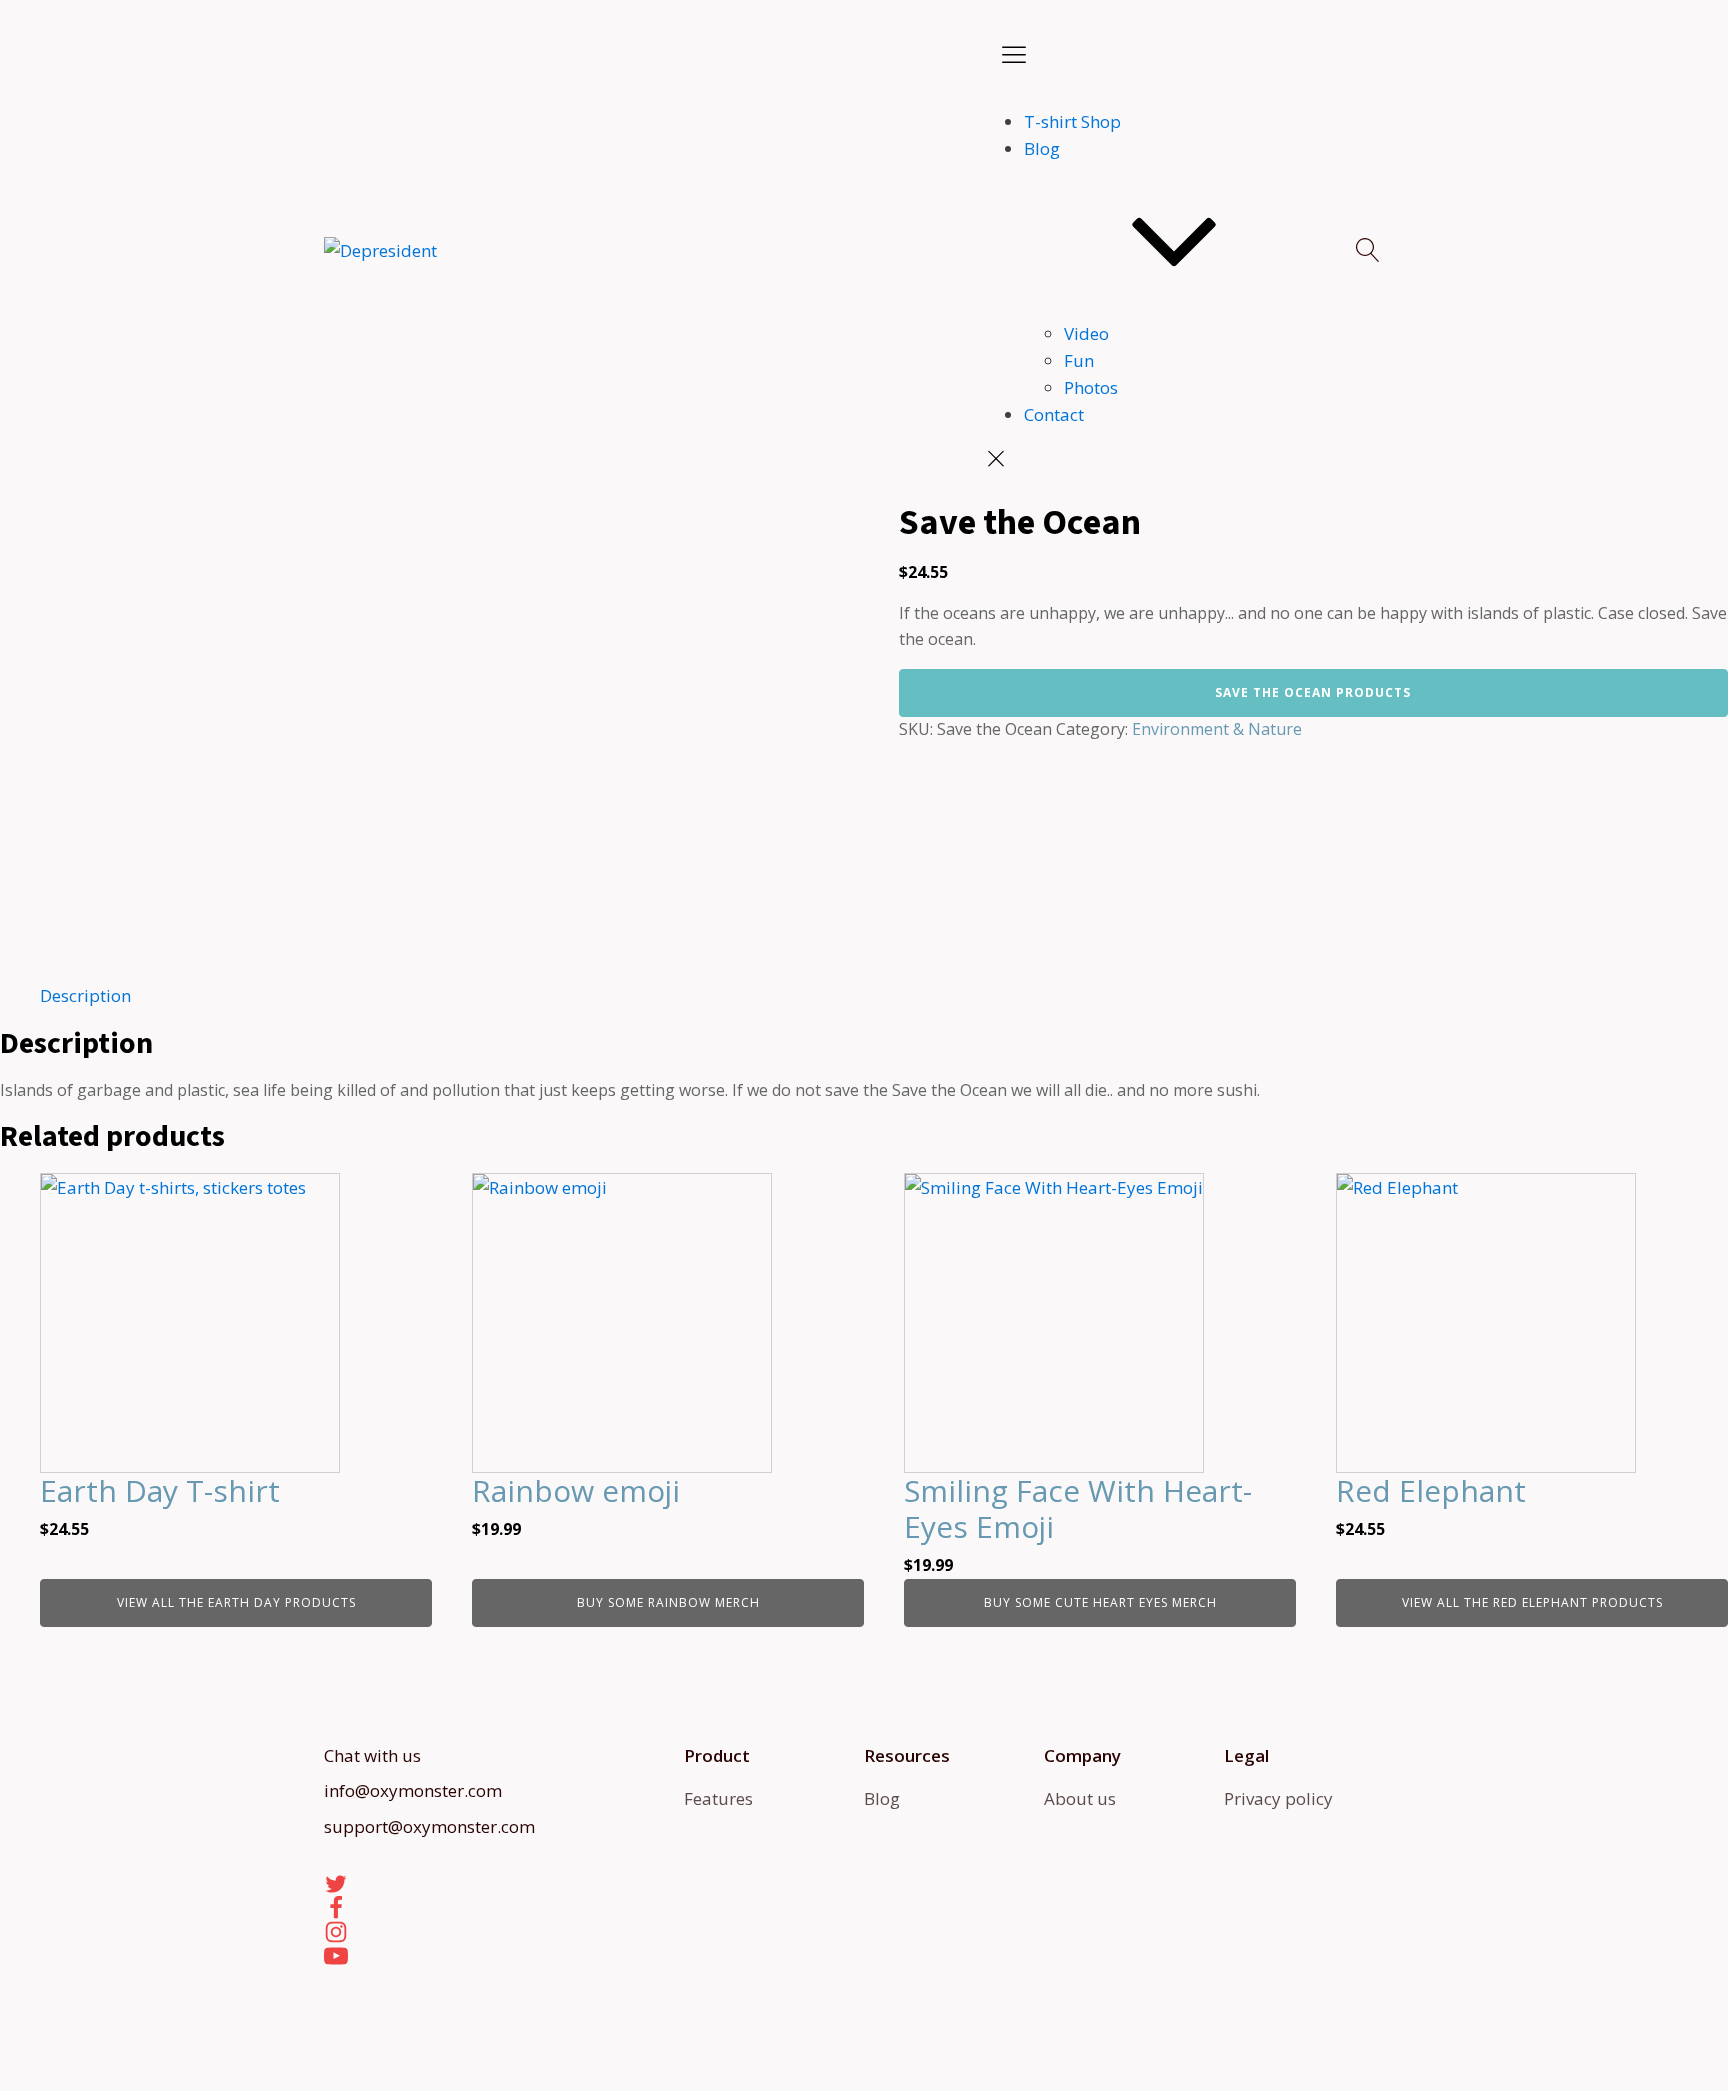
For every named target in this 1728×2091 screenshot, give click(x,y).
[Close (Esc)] (1706, 22)
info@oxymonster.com (413, 1790)
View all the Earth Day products (236, 1602)
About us (1080, 1798)
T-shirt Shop (1072, 121)
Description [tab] (85, 995)
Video (1086, 333)
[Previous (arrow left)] (35, 1046)
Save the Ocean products (1313, 692)
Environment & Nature (1217, 729)
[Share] (1662, 22)
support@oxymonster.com (429, 1826)
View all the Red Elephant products (1532, 1602)
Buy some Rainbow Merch (668, 1602)
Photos (1091, 387)
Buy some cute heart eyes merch (1100, 1602)
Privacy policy (1278, 1798)
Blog (1042, 148)
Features (718, 1798)
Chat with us (372, 1755)
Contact (1054, 414)
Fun (1079, 360)
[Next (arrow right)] (1693, 1046)
